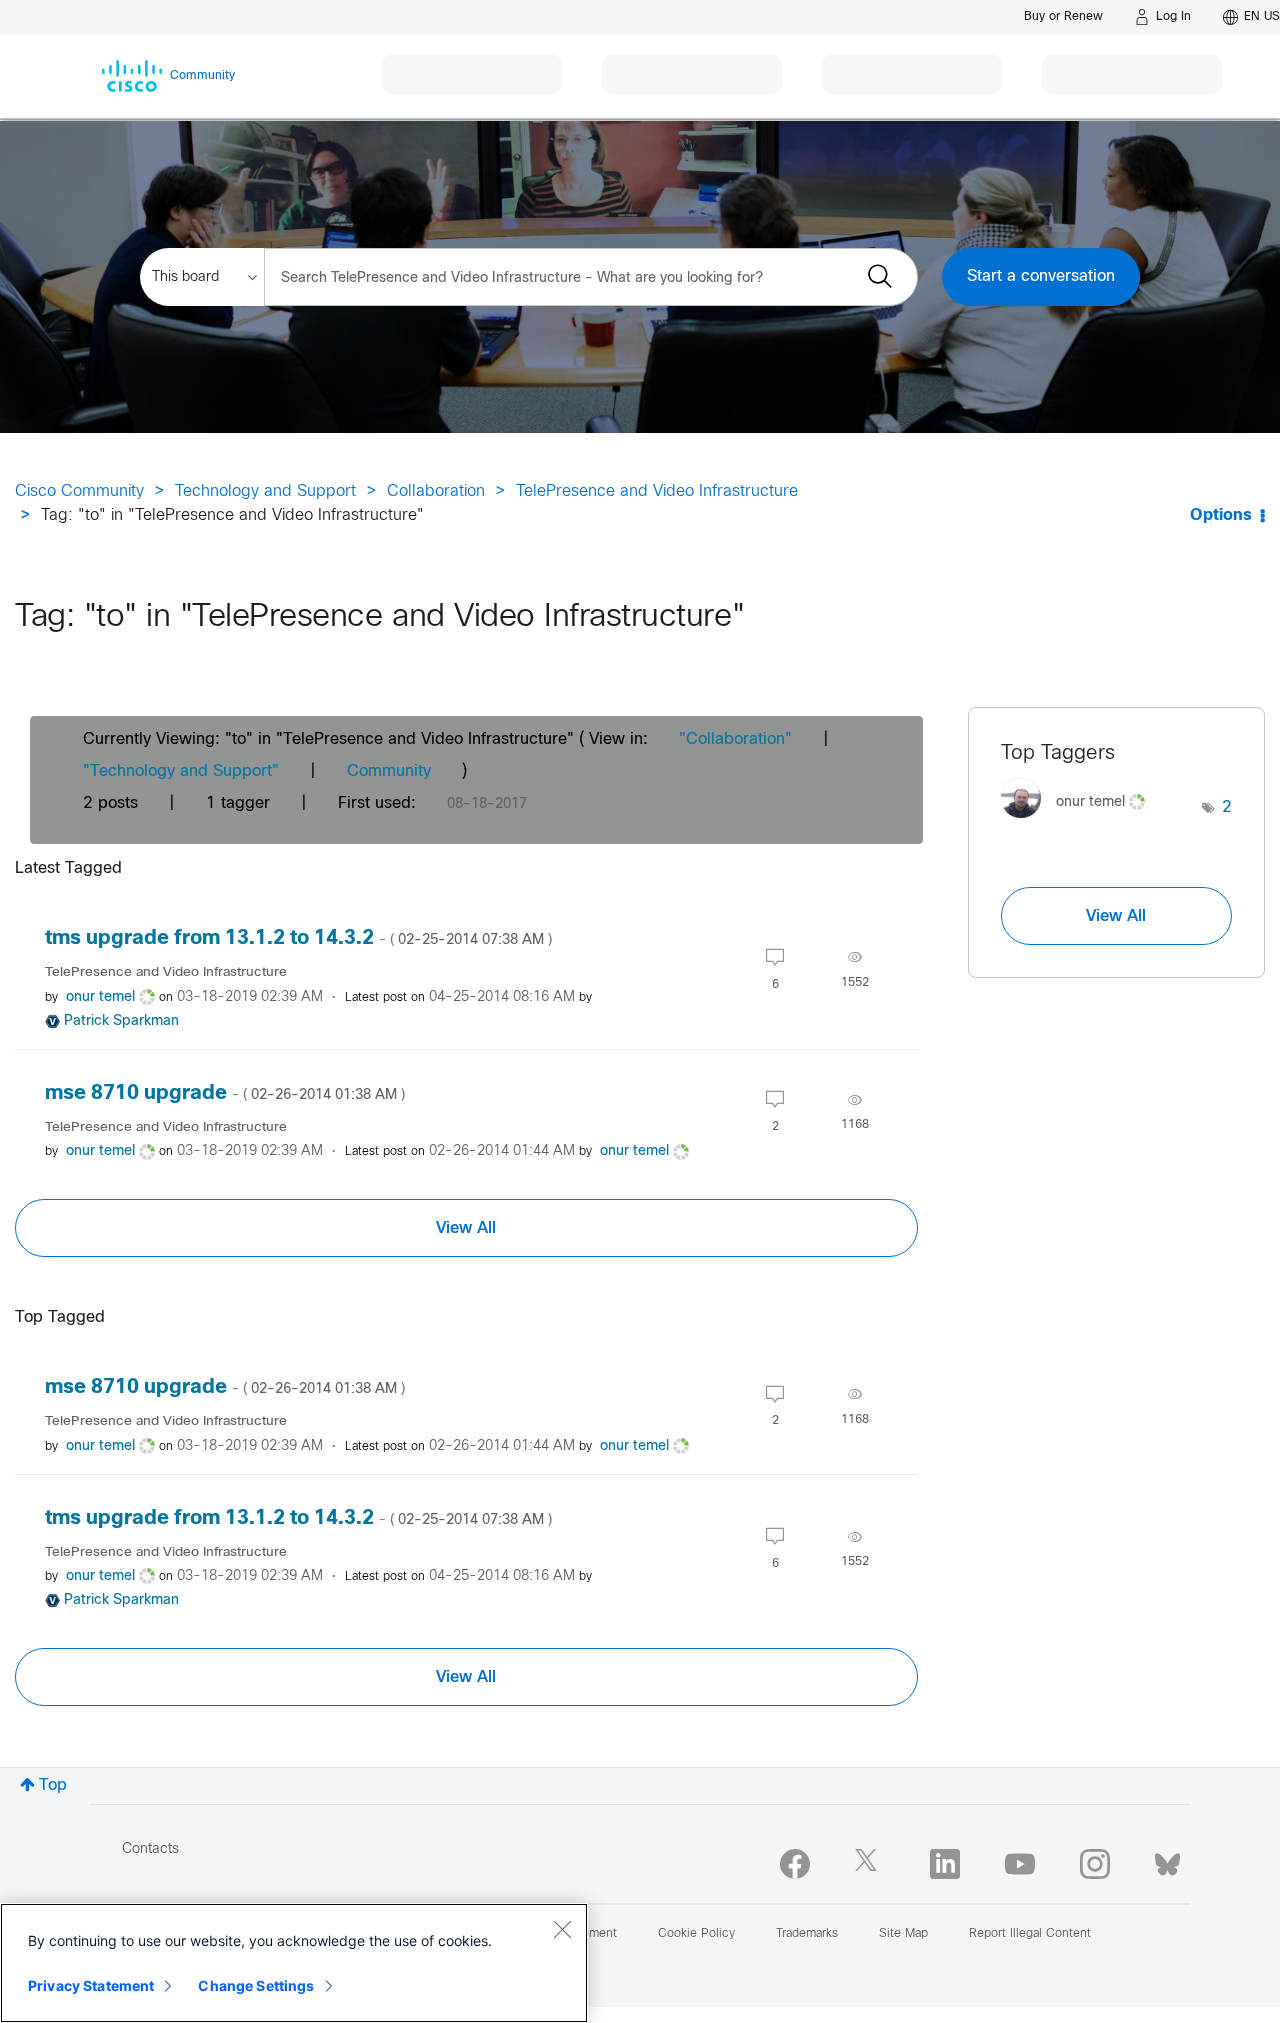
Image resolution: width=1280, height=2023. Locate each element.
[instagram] (1095, 1864)
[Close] (562, 1929)
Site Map (903, 1934)
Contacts (150, 1849)
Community (389, 771)
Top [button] (53, 1785)
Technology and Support (265, 491)
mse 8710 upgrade (225, 1093)
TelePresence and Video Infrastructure (657, 491)
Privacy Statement (91, 1985)
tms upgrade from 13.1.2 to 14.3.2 (298, 938)
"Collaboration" (735, 739)
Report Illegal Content (1030, 1934)
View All (466, 1228)
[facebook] (795, 1864)
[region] (294, 1963)
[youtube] (1020, 1864)
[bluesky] (1167, 1860)
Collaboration (436, 491)
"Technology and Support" (181, 771)
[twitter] (870, 1864)
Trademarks (807, 1934)
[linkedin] (945, 1864)
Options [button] (1221, 515)
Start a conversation (1041, 276)
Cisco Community (79, 491)
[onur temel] (1080, 823)
